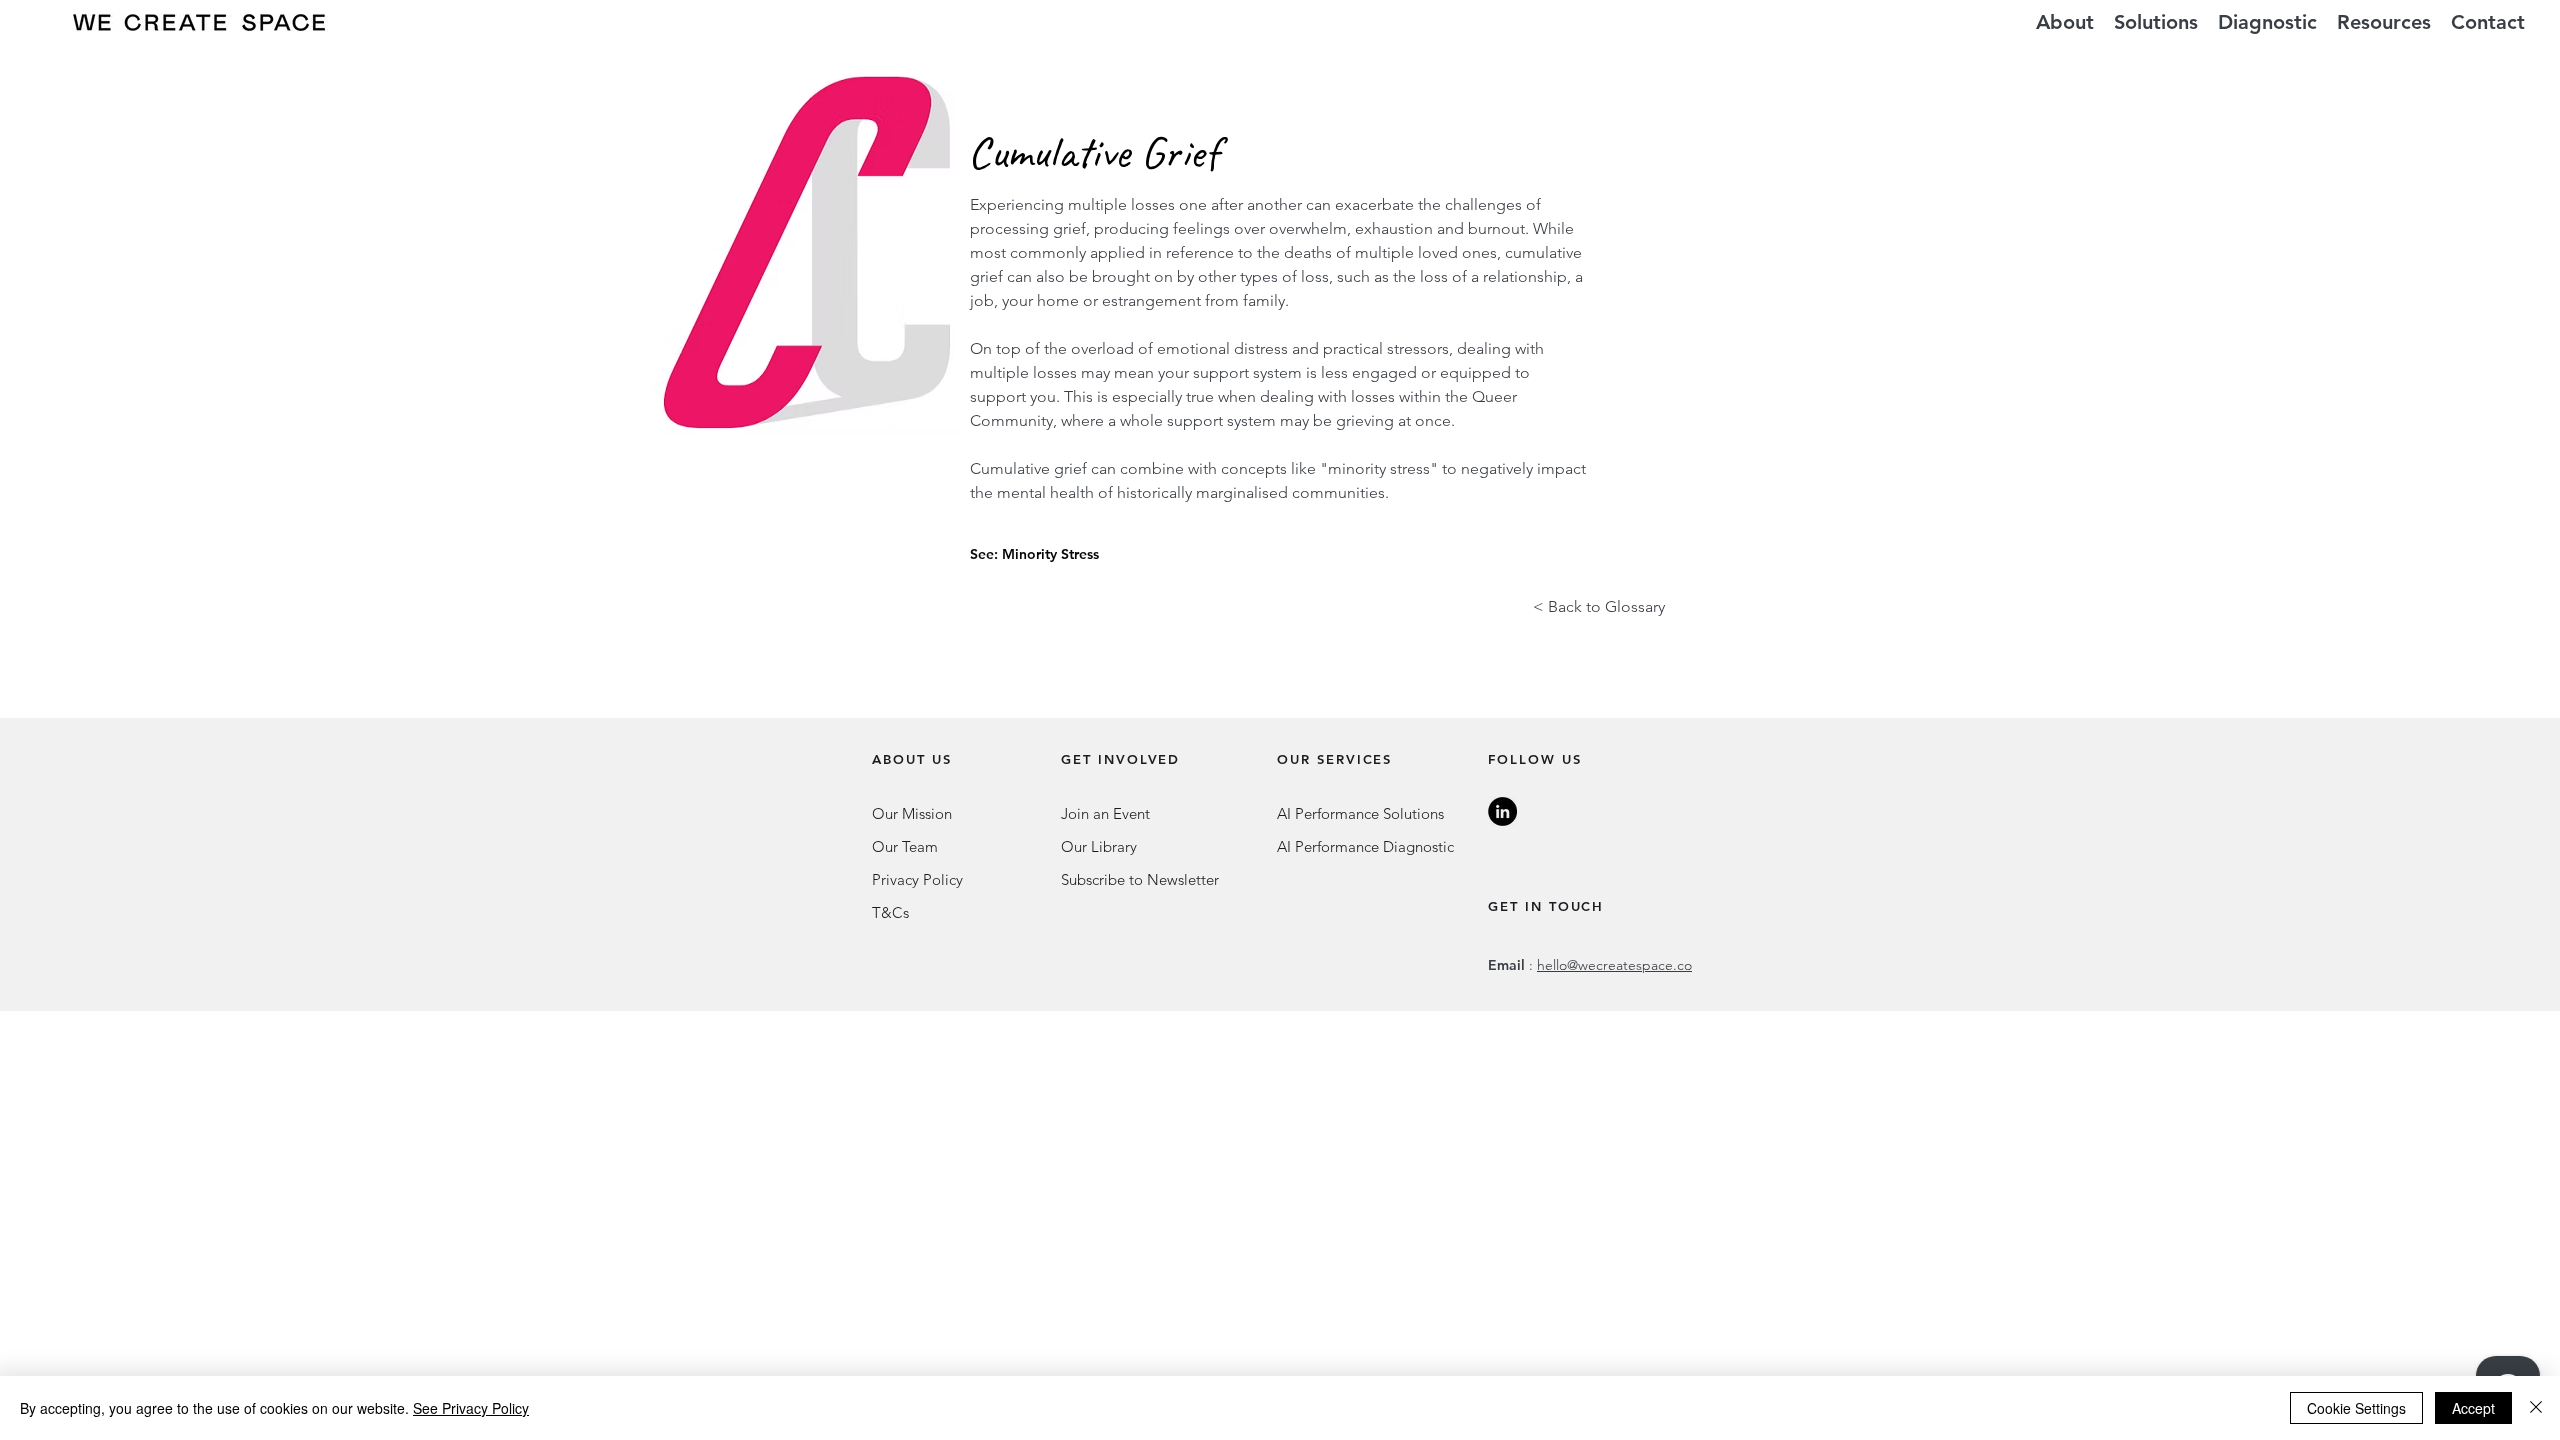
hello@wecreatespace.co (1614, 965)
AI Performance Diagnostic (1365, 846)
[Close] (2536, 1408)
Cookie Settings (2356, 1408)
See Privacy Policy (471, 1408)
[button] (2156, 22)
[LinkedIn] (1502, 811)
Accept (2473, 1408)
